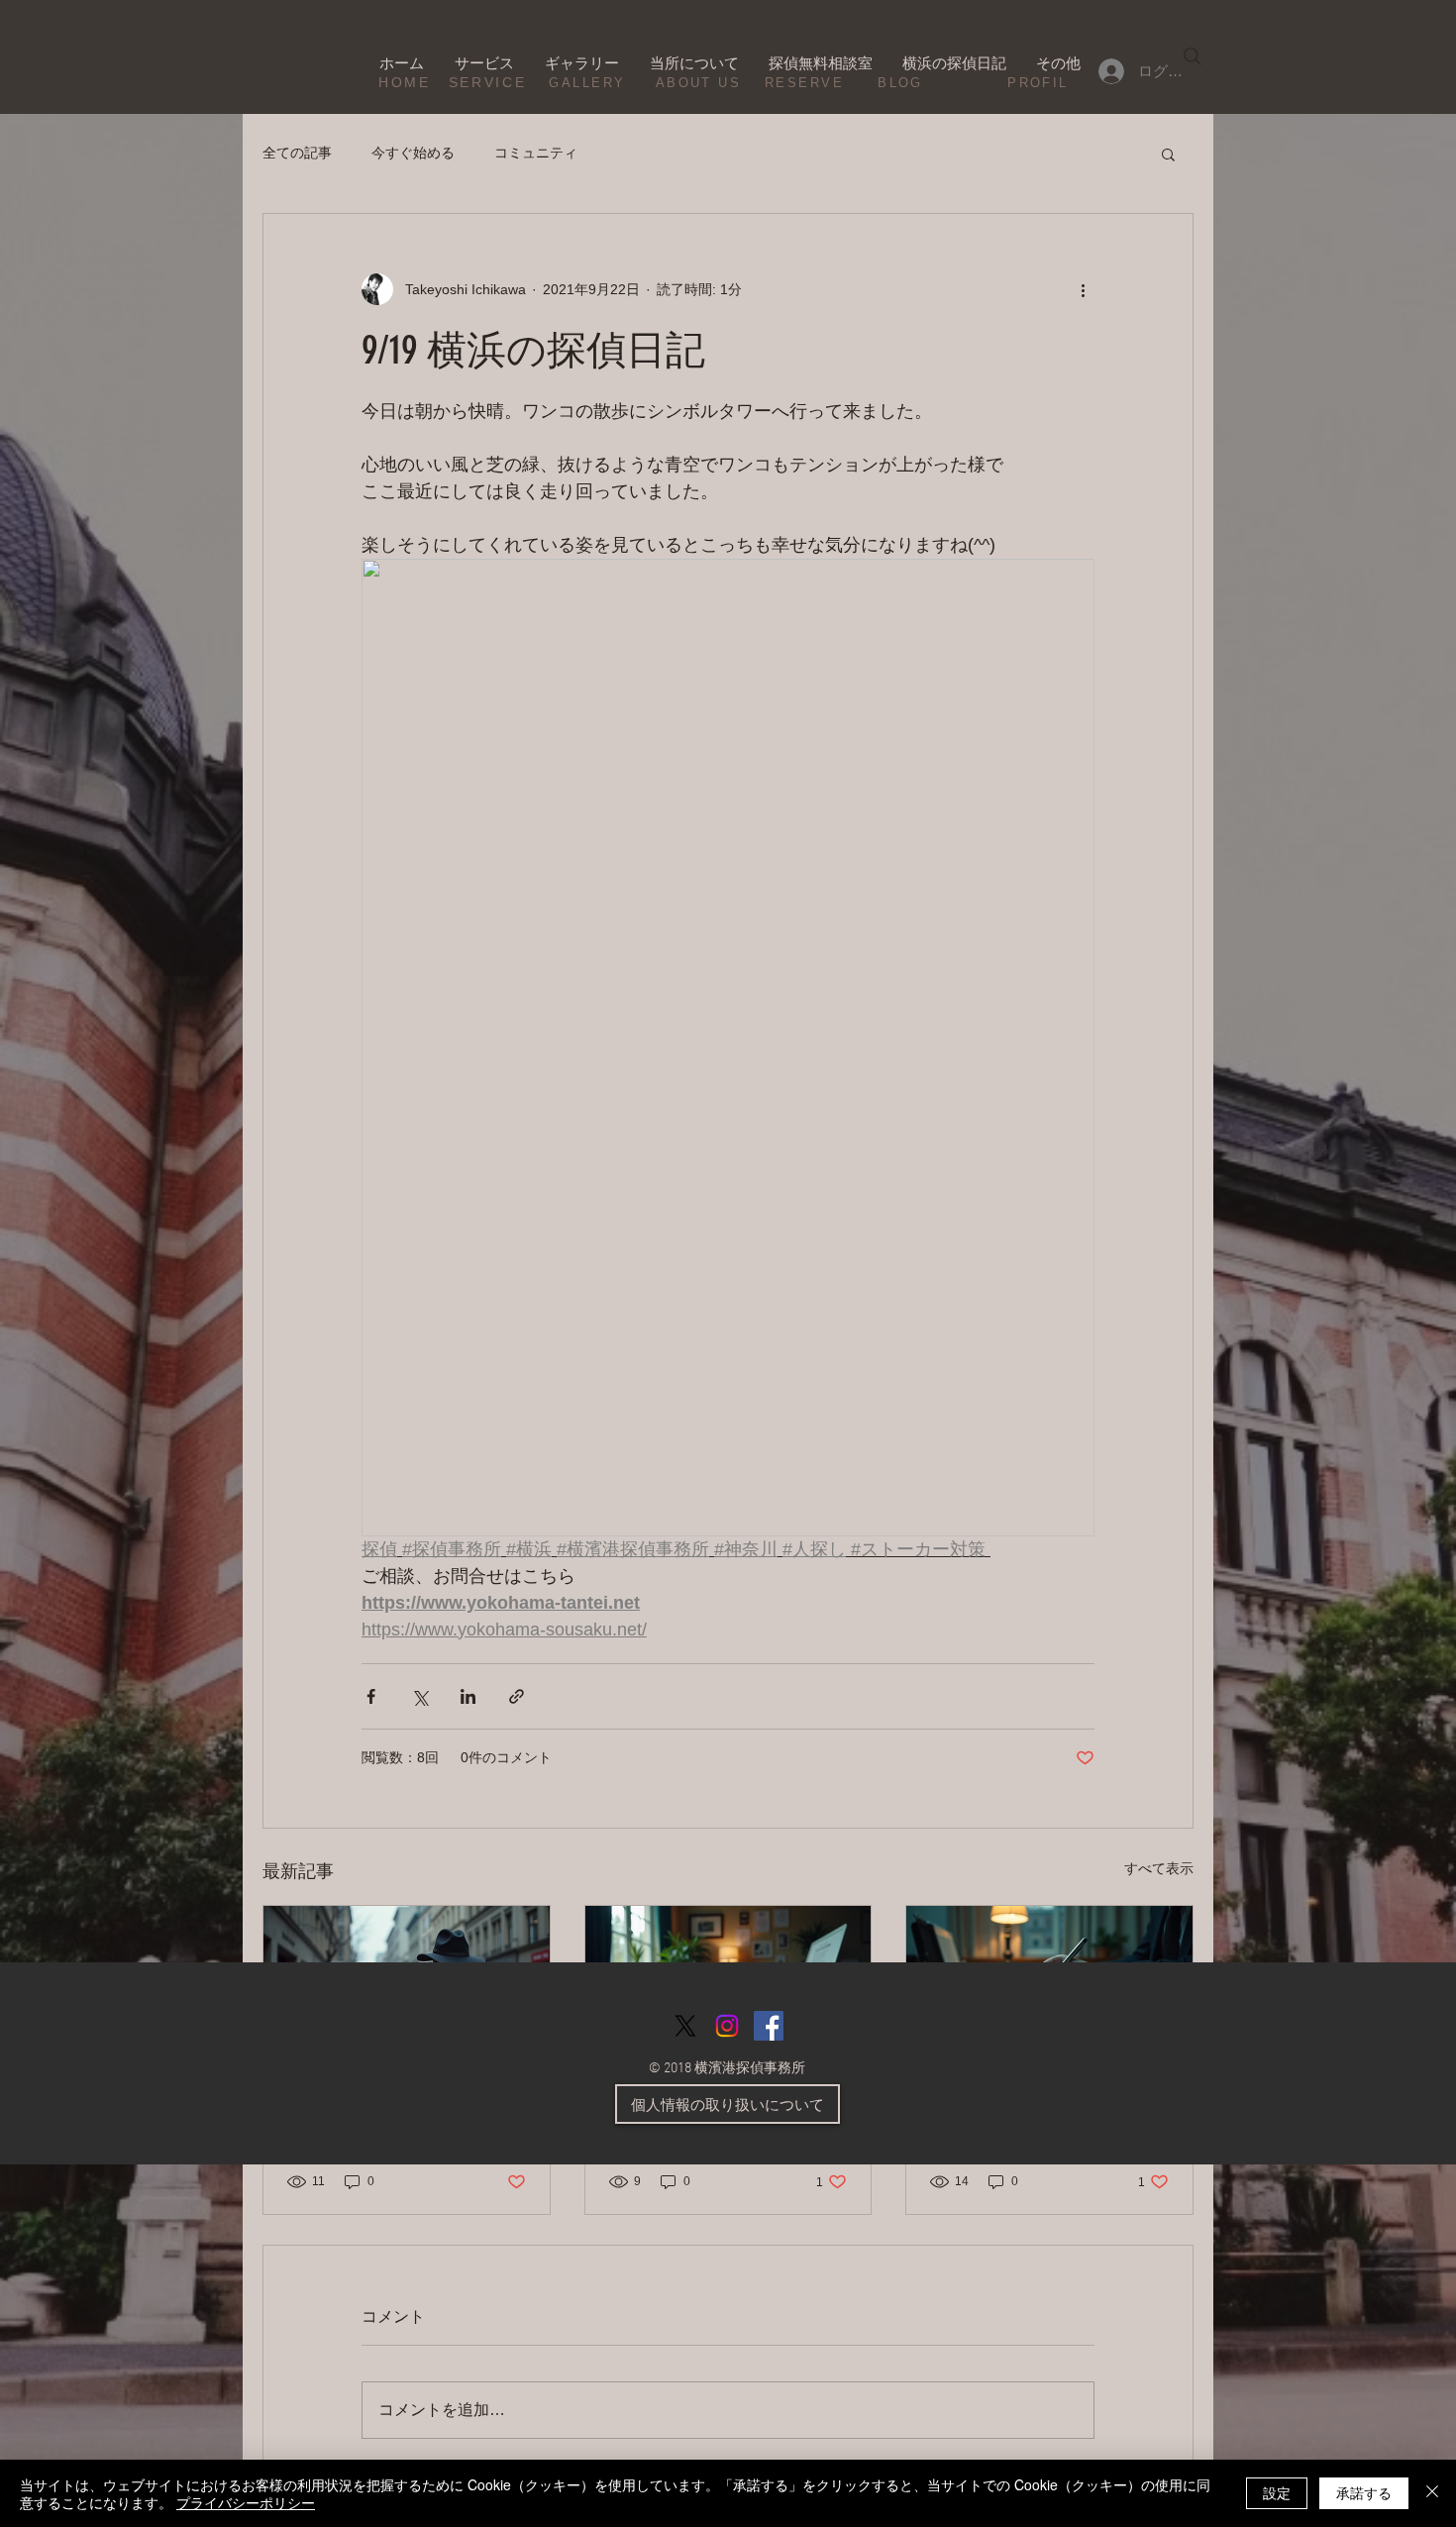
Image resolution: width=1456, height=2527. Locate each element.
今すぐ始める (413, 153)
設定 (1277, 2492)
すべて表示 (1159, 1868)
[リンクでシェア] (517, 1696)
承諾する (1364, 2492)
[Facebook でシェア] (371, 1696)
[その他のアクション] (1083, 289)
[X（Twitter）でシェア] (419, 1696)
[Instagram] (727, 2026)
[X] (685, 2026)
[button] (1168, 154)
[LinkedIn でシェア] (468, 1696)
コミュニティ (536, 153)
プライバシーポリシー (246, 2502)
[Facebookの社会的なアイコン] (769, 2026)
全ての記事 (297, 153)
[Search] (1193, 56)
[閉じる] (1432, 2493)
